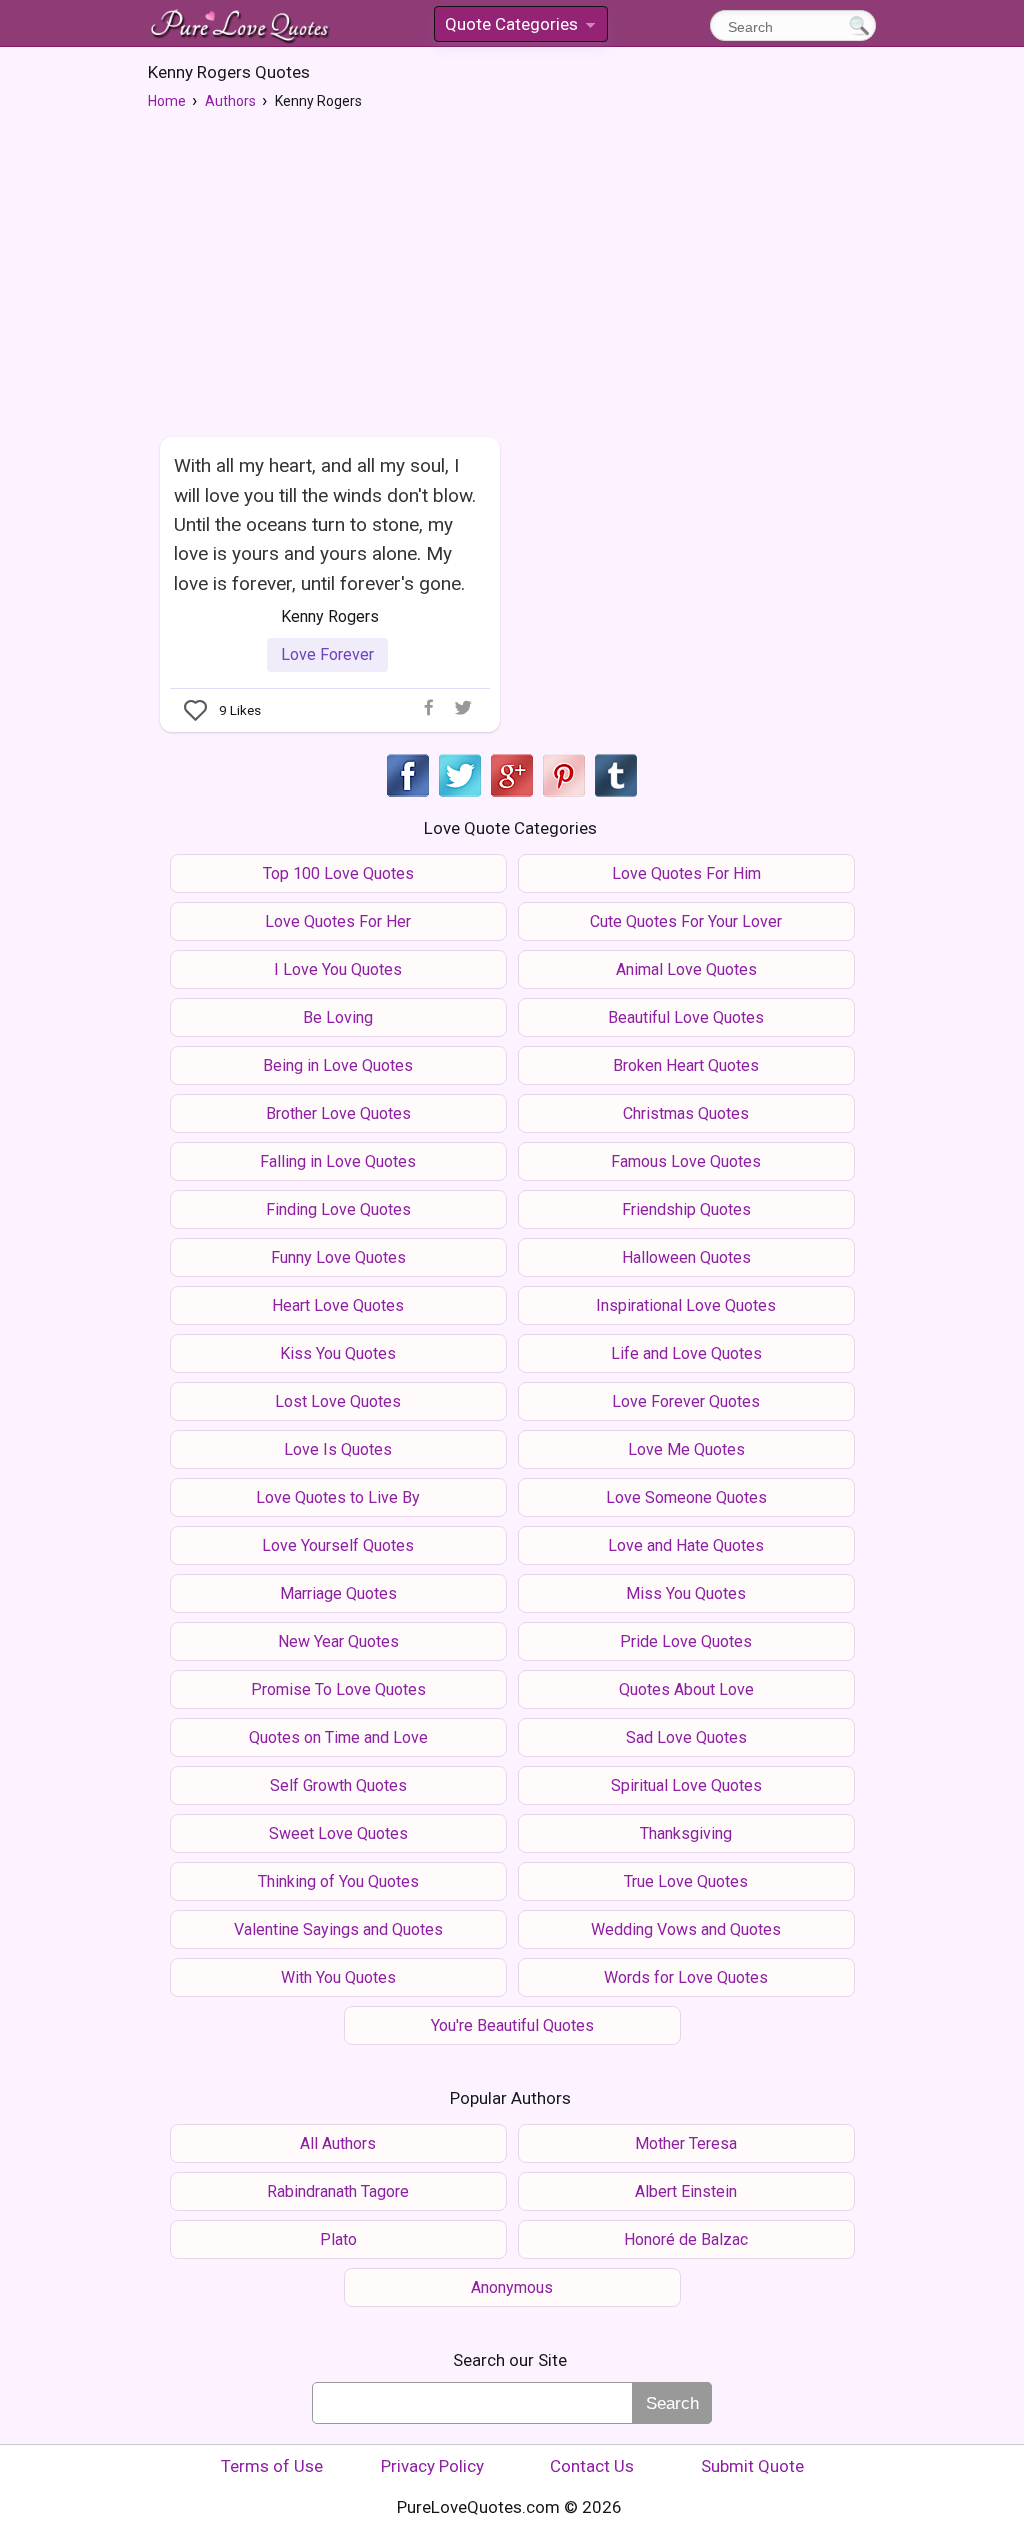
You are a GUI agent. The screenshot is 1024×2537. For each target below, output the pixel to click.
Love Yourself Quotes (338, 1545)
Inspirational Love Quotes (686, 1305)
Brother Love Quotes (338, 1113)
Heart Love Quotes (338, 1305)
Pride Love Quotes (686, 1641)
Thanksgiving (686, 1833)
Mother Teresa (686, 2143)
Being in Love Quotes (338, 1065)
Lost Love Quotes (338, 1401)
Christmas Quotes (686, 1113)
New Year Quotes (338, 1641)
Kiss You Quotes (338, 1353)
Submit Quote (752, 2466)
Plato (338, 2239)
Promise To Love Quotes (338, 1689)
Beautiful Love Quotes (686, 1017)
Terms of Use (272, 2466)
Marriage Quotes (338, 1593)
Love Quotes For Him (686, 873)
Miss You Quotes (686, 1593)
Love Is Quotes (338, 1449)
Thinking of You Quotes (338, 1881)
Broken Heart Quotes (686, 1065)
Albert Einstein (686, 2191)
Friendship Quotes (686, 1209)
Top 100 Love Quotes (338, 873)
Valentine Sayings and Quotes (338, 1929)
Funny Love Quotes (338, 1257)
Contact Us (592, 2466)
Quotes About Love (686, 1689)
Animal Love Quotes (686, 969)
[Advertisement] (512, 271)
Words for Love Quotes (686, 1977)
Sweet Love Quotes (338, 1833)
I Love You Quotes (338, 969)
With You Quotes (338, 1977)
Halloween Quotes (686, 1257)
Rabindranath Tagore (338, 2191)
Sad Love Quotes (686, 1737)
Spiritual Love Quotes (686, 1785)
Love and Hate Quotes (686, 1545)
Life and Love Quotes (686, 1353)
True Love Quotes (686, 1881)
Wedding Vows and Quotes (686, 1929)
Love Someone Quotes (686, 1497)
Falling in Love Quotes (338, 1161)
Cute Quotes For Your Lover (686, 921)
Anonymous (512, 2287)
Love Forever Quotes (686, 1401)
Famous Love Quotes (686, 1161)
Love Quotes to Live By (338, 1497)
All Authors (338, 2143)
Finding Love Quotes (338, 1209)
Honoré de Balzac (686, 2239)
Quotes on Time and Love (338, 1737)
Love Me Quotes (686, 1449)
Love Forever (327, 654)
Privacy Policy (432, 2466)
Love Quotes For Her (338, 921)
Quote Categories (519, 27)
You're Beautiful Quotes (512, 2025)
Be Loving (338, 1017)
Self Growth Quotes (338, 1785)
